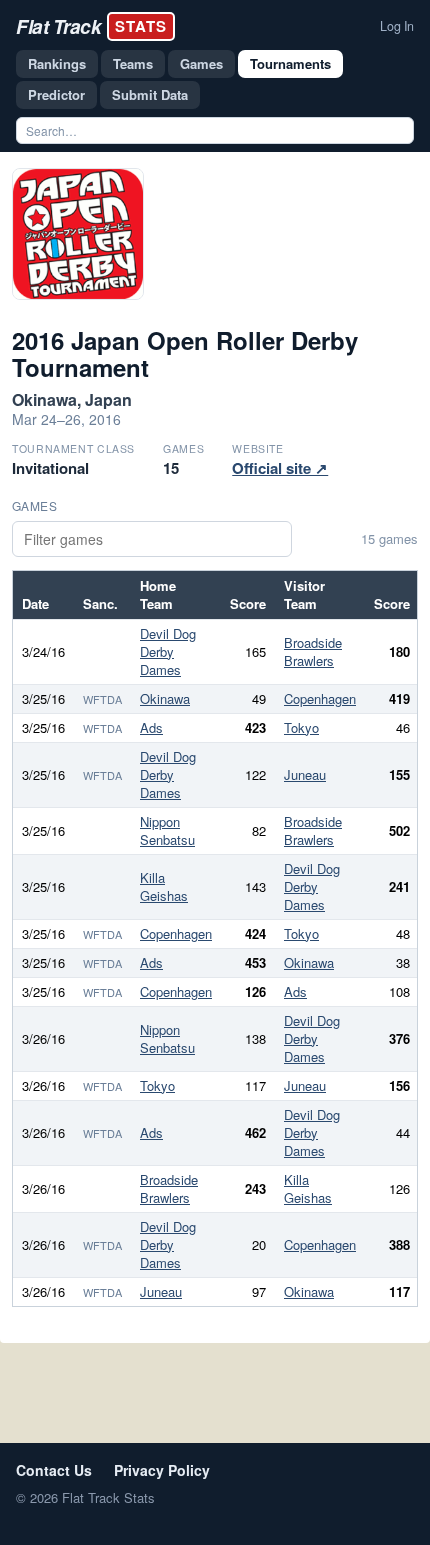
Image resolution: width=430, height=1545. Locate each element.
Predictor (56, 94)
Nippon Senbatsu (167, 830)
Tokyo (301, 727)
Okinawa (165, 698)
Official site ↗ (280, 468)
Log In (397, 26)
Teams (133, 63)
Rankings (57, 63)
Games (201, 63)
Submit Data (150, 94)
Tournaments (290, 63)
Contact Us (54, 1470)
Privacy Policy (162, 1470)
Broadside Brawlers (313, 651)
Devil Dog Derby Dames (168, 651)
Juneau (305, 774)
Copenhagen (320, 698)
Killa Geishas (164, 886)
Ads (151, 727)
